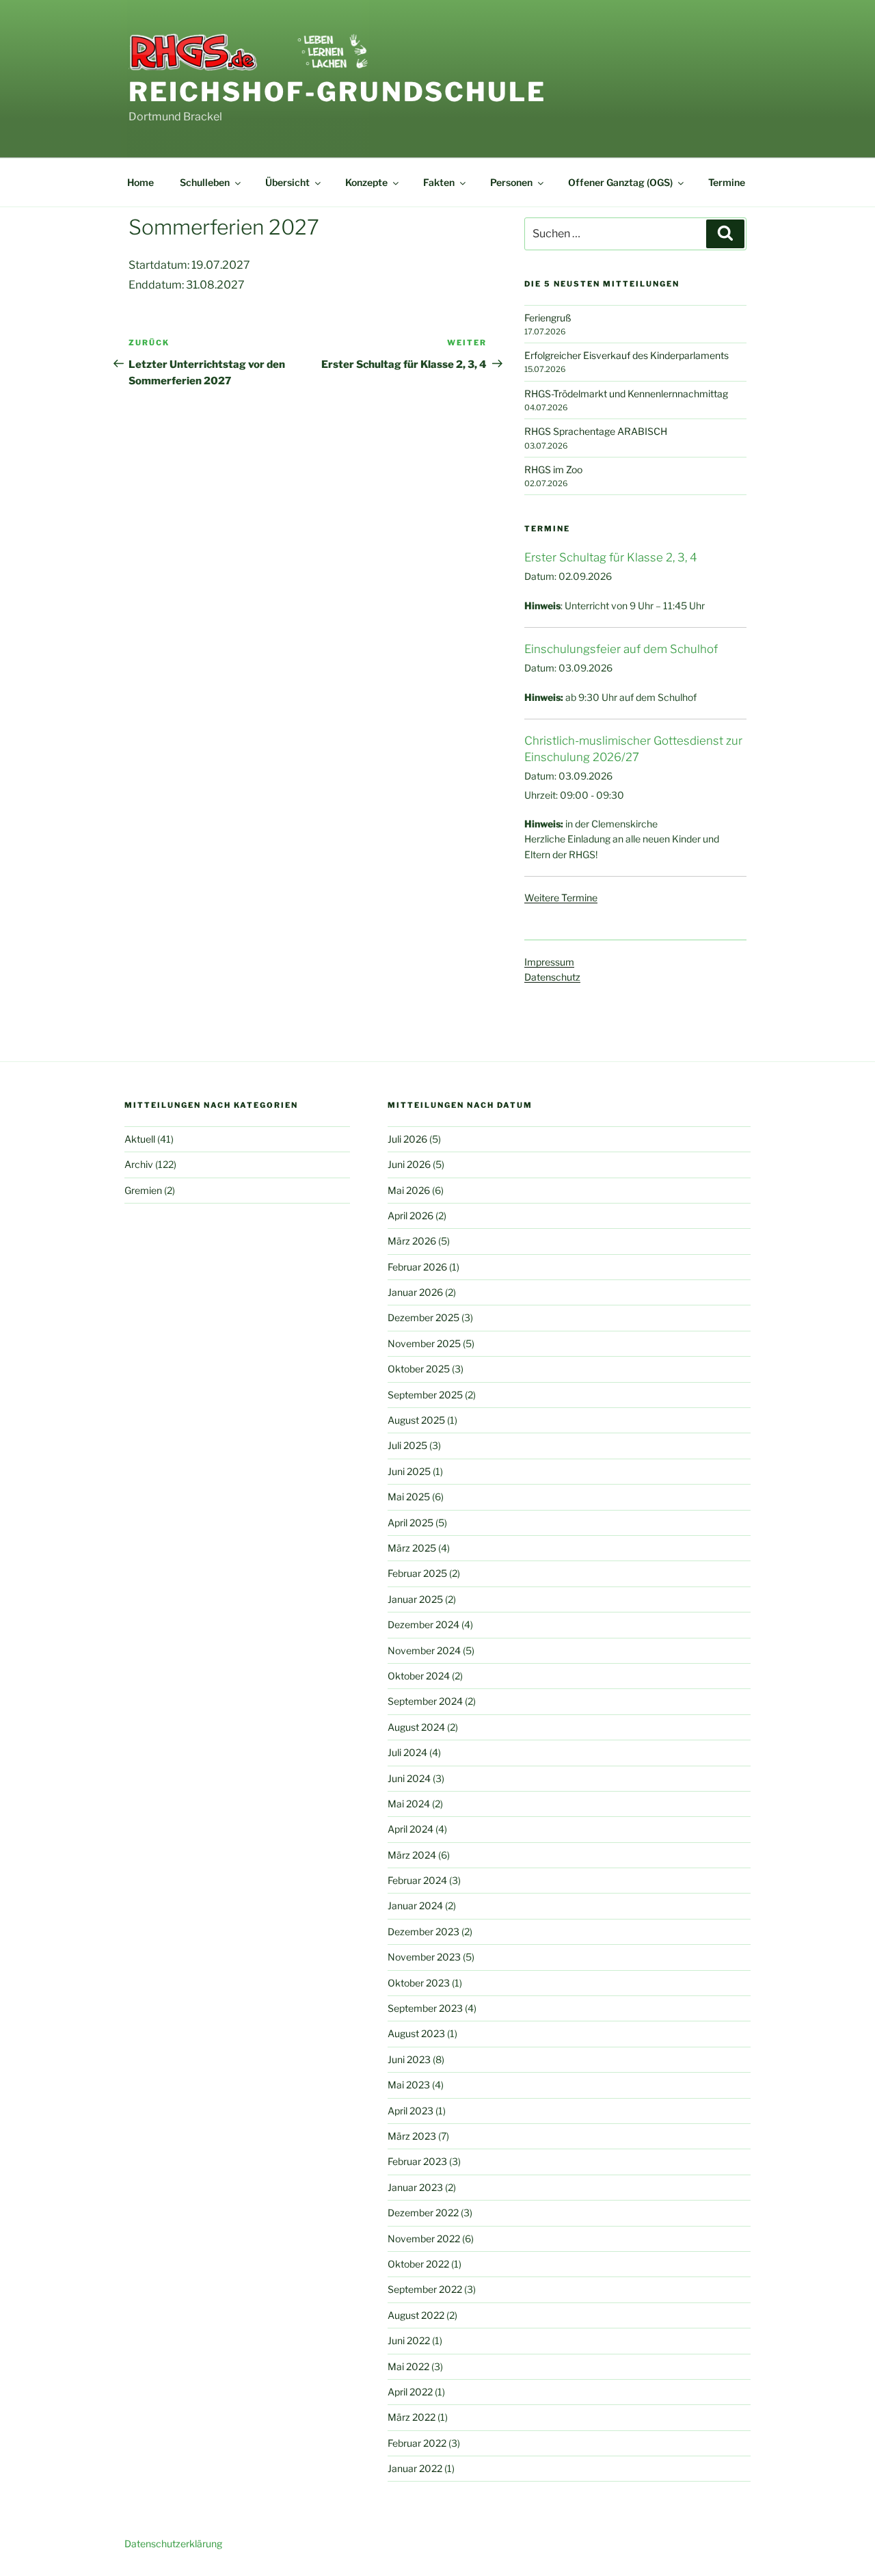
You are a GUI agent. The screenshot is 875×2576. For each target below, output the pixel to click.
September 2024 (425, 1701)
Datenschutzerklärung (173, 2544)
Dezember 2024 (423, 1624)
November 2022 (424, 2239)
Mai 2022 (408, 2366)
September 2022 (425, 2289)
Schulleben (205, 182)
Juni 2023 (409, 2059)
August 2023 (416, 2033)
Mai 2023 (409, 2085)
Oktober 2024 (419, 1676)
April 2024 (410, 1829)
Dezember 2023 (423, 1931)
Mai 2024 (409, 1804)
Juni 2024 (409, 1778)
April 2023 (410, 2111)
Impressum (549, 962)
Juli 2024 (407, 1752)
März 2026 (412, 1241)
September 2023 (425, 2008)
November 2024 (424, 1650)
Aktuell (140, 1139)
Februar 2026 (417, 1267)
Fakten (439, 182)
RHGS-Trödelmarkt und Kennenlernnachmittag (626, 394)
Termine (727, 182)
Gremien (143, 1190)
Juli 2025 (407, 1445)
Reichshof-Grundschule (337, 92)
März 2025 (412, 1548)
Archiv (139, 1164)
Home (140, 182)
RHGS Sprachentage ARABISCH (596, 431)
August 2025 (416, 1420)
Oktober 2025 (419, 1369)
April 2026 (410, 1216)
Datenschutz (552, 977)
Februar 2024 (417, 1880)
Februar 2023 (417, 2161)
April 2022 (410, 2392)
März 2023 (412, 2136)
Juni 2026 (409, 1164)
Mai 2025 (409, 1497)
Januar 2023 (415, 2187)
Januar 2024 (415, 1906)
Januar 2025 (415, 1599)
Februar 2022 (417, 2443)
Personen (511, 182)
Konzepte (366, 182)
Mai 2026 (409, 1190)
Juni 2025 (409, 1471)
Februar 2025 (417, 1573)
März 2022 (412, 2417)
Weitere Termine (561, 898)
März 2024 (412, 1855)
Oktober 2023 (419, 1983)
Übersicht (287, 182)
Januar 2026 (415, 1292)
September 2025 (425, 1395)
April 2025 (410, 1523)
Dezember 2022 (423, 2213)
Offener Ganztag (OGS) (620, 182)
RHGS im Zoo (553, 469)
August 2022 (416, 2315)
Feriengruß (548, 318)
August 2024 (416, 1727)
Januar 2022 (415, 2468)
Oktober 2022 (418, 2264)
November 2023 (424, 1957)
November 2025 (424, 1343)
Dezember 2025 (423, 1317)
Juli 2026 (407, 1139)
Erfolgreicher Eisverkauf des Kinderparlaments (627, 355)
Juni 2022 (409, 2340)
